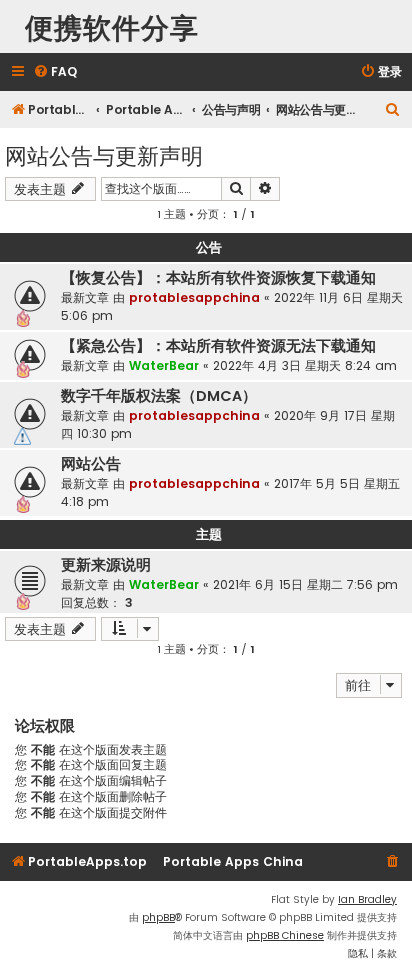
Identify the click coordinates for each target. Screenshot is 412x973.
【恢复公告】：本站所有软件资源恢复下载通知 (218, 278)
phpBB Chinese (285, 935)
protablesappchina (194, 297)
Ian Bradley (367, 899)
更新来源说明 (106, 565)
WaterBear (164, 365)
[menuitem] (55, 72)
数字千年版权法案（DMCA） (159, 396)
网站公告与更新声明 (104, 154)
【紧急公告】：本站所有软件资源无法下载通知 (218, 346)
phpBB (158, 917)
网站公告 (91, 464)
